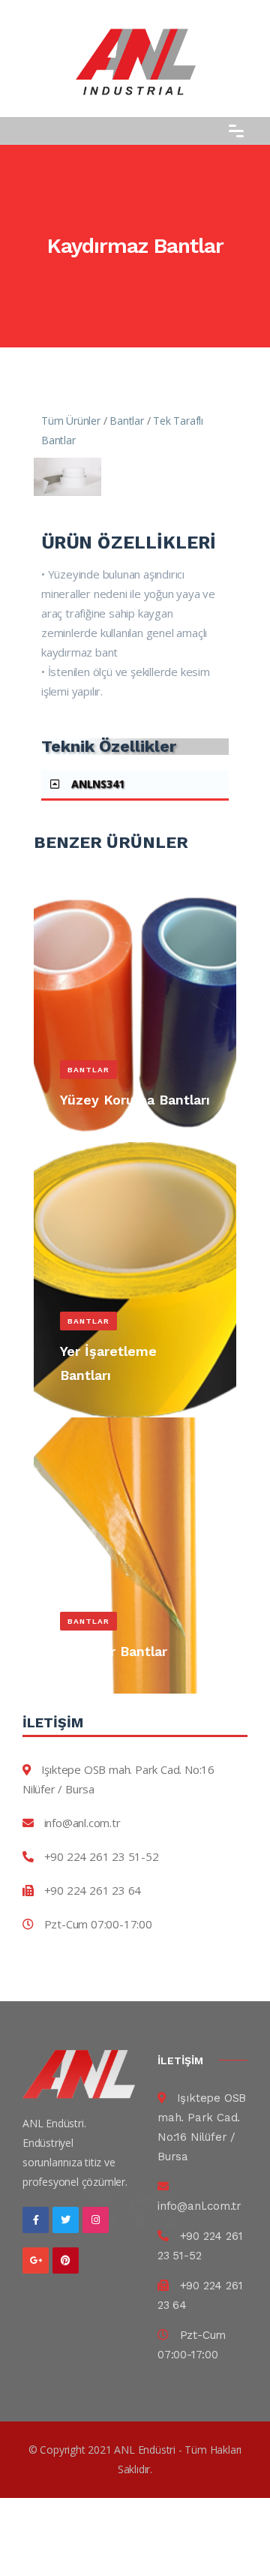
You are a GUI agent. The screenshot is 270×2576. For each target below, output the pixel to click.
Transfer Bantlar (114, 1651)
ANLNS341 (97, 784)
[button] (135, 785)
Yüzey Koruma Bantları (135, 1100)
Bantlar (127, 421)
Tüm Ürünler (71, 421)
